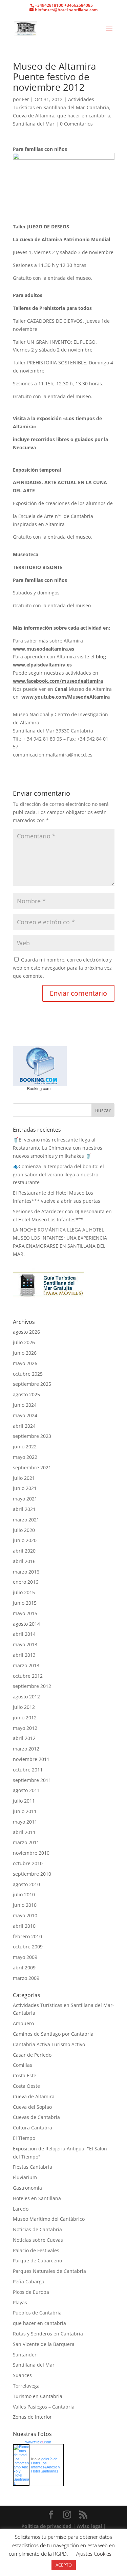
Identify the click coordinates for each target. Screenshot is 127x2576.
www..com (38, 2442)
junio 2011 (25, 1811)
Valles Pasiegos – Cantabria (44, 2407)
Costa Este (25, 2075)
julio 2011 (24, 1801)
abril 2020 (24, 1551)
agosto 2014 (26, 1624)
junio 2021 (25, 1488)
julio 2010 (24, 1894)
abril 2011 (24, 1832)
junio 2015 (25, 1603)
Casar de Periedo (32, 2055)
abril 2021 (24, 1509)
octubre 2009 (28, 1947)
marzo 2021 (26, 1520)
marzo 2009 (26, 1978)
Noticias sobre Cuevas (38, 2240)
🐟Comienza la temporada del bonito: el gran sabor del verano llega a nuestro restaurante (58, 1174)
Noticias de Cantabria (37, 2229)
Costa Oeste (26, 2086)
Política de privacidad (47, 2526)
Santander (25, 2355)
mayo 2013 (25, 1644)
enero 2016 (26, 1582)
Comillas (23, 2065)
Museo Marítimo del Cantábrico (49, 2219)
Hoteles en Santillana (37, 2198)
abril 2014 (24, 1634)
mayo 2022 (25, 1457)
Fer (26, 99)
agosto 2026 (26, 1332)
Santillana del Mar (34, 124)
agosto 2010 (26, 1884)
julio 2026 (24, 1342)
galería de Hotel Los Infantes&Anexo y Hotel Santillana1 (46, 2465)
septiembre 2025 (32, 1384)
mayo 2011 (25, 1822)
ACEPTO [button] (64, 2565)
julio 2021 (24, 1478)
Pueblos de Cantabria (37, 2313)
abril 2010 (24, 1926)
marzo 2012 (26, 1749)
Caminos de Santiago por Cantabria (53, 2034)
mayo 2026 (25, 1363)
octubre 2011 (28, 1770)
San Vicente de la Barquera (44, 2344)
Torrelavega (26, 2386)
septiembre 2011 (32, 1780)
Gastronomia (27, 2188)
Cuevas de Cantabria (36, 2117)
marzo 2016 (26, 1572)
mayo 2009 (25, 1957)
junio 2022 (25, 1447)
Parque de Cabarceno (37, 2261)
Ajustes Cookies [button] (94, 2554)
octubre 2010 (28, 1863)
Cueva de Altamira (34, 116)
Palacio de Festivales (36, 2250)
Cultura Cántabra (33, 2128)
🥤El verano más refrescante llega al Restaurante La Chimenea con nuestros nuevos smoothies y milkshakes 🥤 (58, 1148)
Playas (20, 2302)
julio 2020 (24, 1530)
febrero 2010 (27, 1936)
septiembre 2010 (32, 1874)
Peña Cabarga (29, 2281)
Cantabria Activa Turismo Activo (49, 2044)
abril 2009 (24, 1968)
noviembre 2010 (31, 1853)
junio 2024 (25, 1405)
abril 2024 (24, 1426)
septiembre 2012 (32, 1686)
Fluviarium (25, 2177)
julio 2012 (24, 1707)
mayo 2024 (25, 1415)
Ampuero (23, 2023)
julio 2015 (24, 1592)
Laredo (21, 2209)
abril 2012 (24, 1738)
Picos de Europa (31, 2292)
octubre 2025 (28, 1374)
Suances (22, 2375)
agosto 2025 (26, 1394)
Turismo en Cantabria (38, 2396)
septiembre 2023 (32, 1436)
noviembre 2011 (31, 1759)
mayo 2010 (25, 1915)
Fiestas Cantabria (33, 2167)
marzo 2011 (26, 1842)
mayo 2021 (25, 1499)
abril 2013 (24, 1655)
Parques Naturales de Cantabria (49, 2271)
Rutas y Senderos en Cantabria (48, 2334)
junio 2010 (25, 1905)
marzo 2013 (26, 1665)
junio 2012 (25, 1718)
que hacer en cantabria (84, 116)
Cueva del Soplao (32, 2107)
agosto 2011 (26, 1790)
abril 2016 (24, 1561)
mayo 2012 (25, 1728)
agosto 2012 (26, 1697)
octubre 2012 (28, 1676)
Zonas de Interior (32, 2417)
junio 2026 (25, 1353)
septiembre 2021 (32, 1467)
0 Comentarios (76, 124)
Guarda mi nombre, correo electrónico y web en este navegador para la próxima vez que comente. (62, 968)
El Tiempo (24, 2138)
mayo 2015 (25, 1613)
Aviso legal (90, 2526)
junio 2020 (25, 1540)
